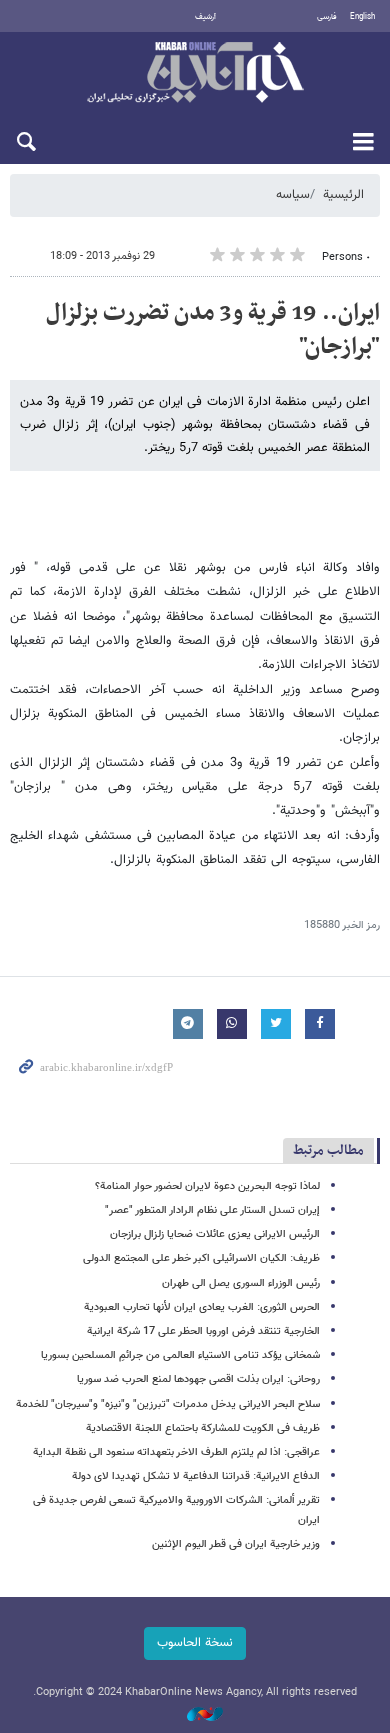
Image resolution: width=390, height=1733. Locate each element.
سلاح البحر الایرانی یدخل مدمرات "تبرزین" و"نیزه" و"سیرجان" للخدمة (168, 1404)
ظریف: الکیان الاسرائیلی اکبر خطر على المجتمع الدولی (201, 1258)
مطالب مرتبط (328, 1150)
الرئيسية (343, 195)
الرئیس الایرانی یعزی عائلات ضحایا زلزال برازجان (215, 1234)
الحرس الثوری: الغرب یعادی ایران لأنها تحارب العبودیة (202, 1307)
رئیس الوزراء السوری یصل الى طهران (241, 1283)
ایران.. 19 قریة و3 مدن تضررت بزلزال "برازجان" (213, 330)
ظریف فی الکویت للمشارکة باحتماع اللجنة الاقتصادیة (203, 1428)
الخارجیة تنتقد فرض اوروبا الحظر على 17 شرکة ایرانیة (203, 1331)
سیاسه (293, 195)
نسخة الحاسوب (195, 1643)
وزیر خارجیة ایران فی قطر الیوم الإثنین (236, 1544)
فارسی (327, 17)
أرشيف (205, 17)
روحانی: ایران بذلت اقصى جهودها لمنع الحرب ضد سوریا (198, 1379)
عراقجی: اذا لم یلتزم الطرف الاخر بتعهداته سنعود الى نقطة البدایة (176, 1452)
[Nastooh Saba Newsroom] (195, 1715)
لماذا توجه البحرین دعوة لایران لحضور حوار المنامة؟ (207, 1186)
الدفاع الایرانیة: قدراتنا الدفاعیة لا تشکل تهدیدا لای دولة (196, 1476)
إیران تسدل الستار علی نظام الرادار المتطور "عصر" (212, 1210)
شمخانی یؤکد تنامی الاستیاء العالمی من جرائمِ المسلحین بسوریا (180, 1355)
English (362, 17)
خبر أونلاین (195, 74)
